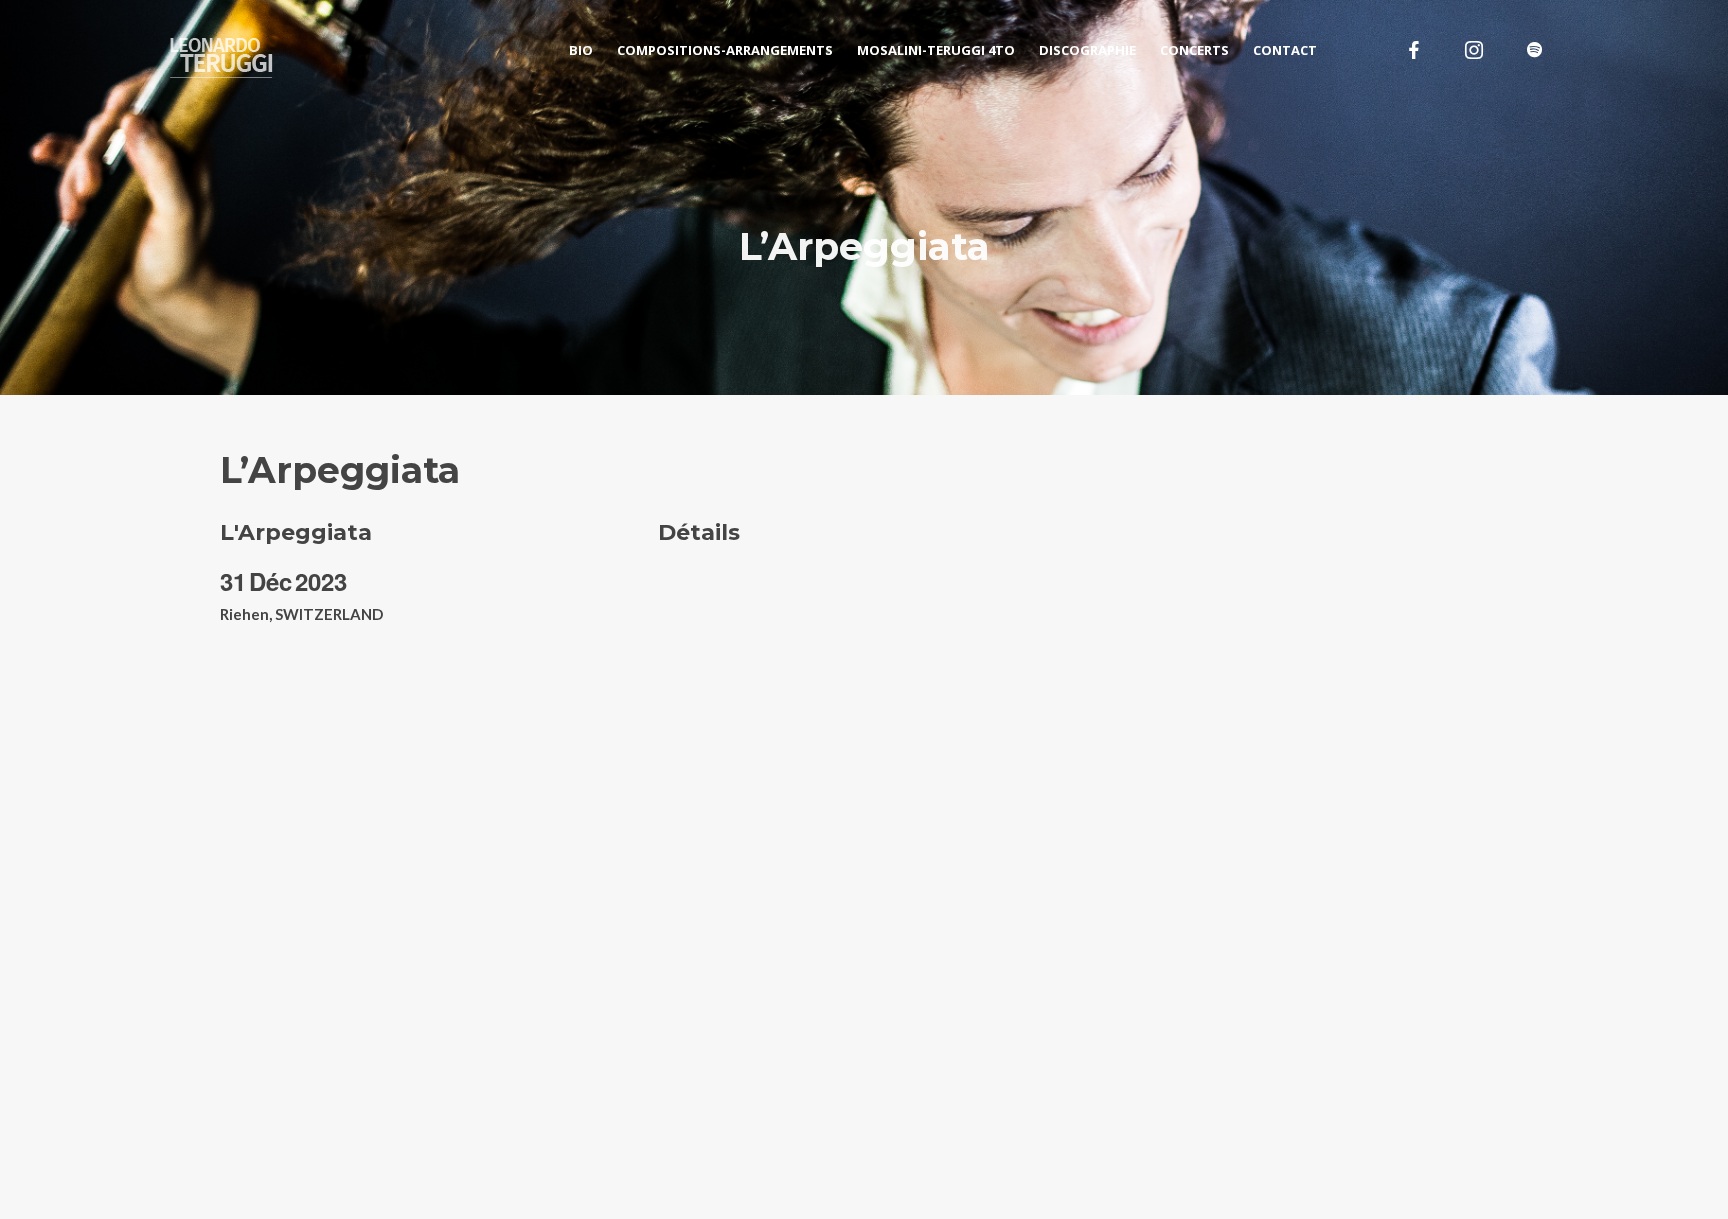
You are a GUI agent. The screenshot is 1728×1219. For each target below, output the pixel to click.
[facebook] (1414, 50)
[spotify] (1534, 50)
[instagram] (1474, 50)
